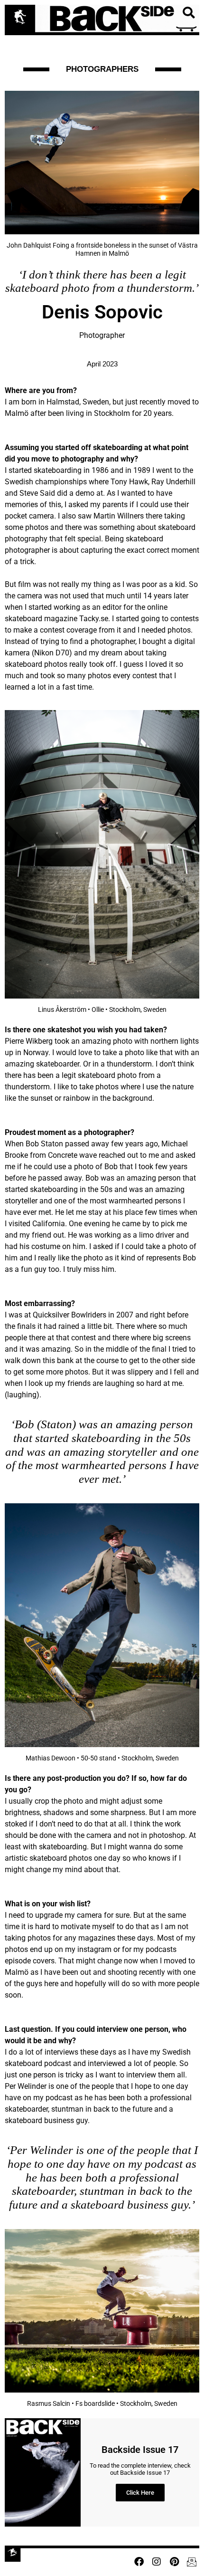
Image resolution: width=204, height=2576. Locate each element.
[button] (188, 13)
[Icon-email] (192, 2562)
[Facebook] (139, 2562)
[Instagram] (157, 2562)
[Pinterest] (174, 2562)
